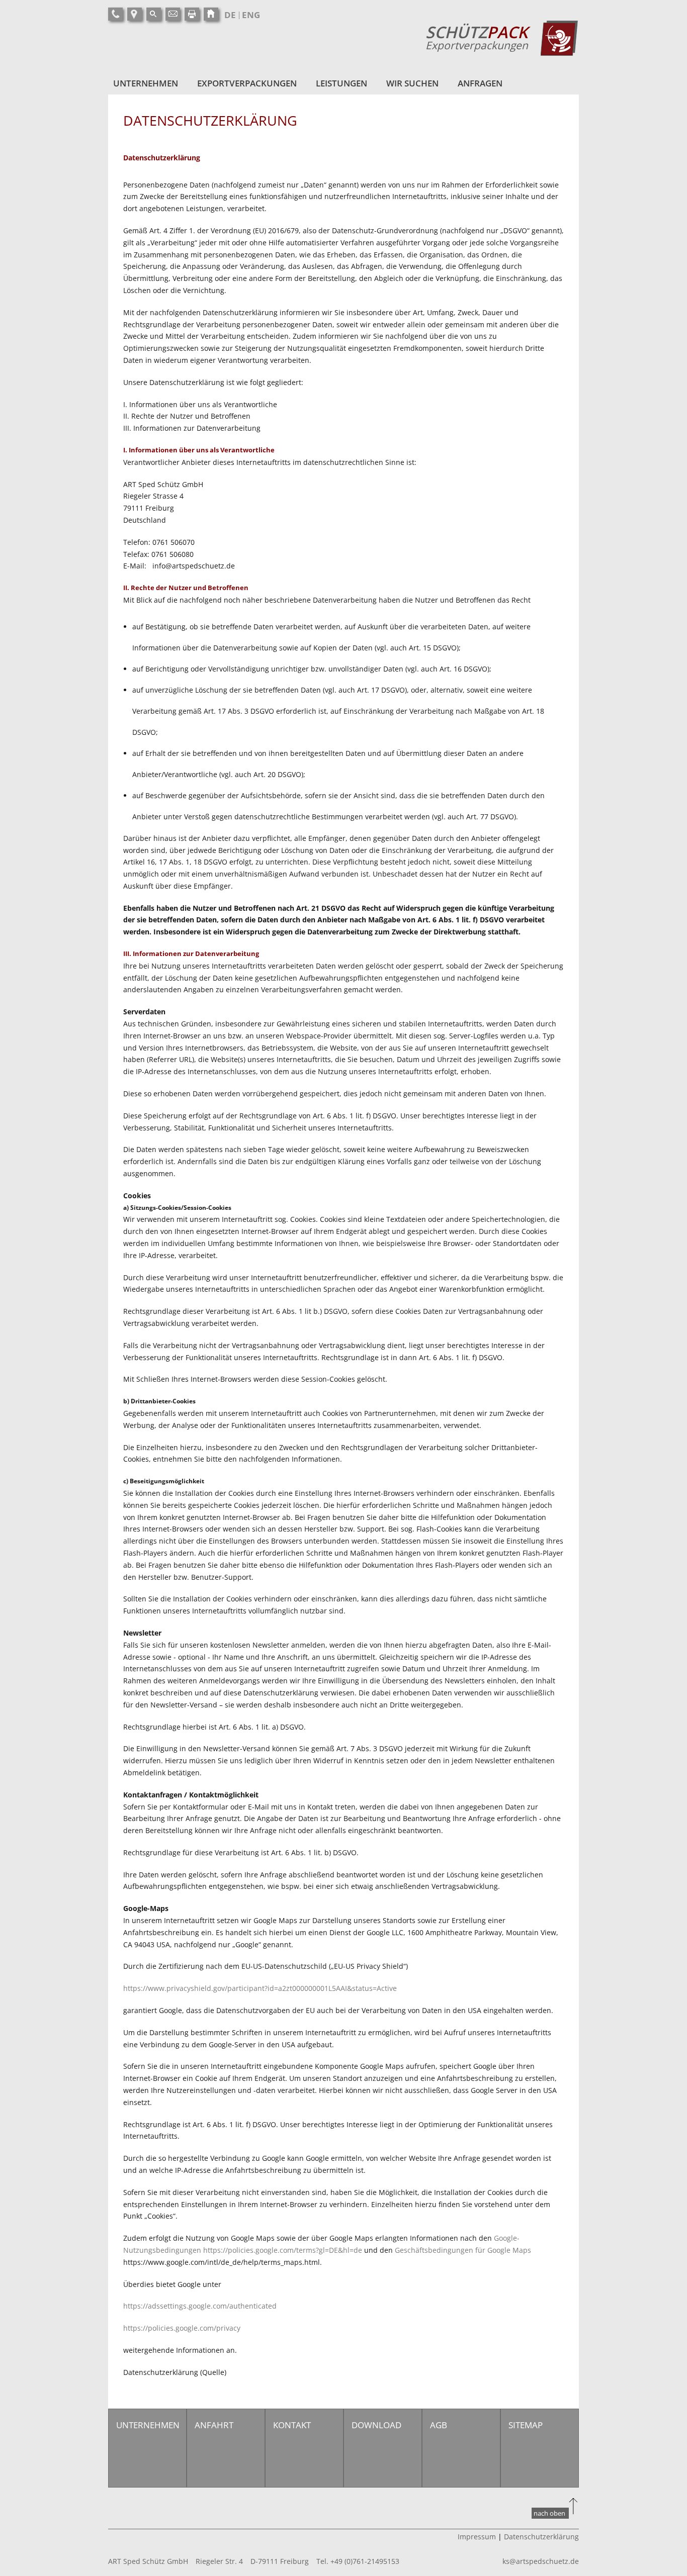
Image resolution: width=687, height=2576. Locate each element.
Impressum (477, 2537)
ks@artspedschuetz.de (541, 2561)
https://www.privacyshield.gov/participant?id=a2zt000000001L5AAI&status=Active (260, 1988)
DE (230, 15)
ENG (251, 15)
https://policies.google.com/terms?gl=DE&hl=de (283, 2250)
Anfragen (480, 83)
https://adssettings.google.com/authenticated (200, 2306)
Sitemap (526, 2425)
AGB (439, 2425)
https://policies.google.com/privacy (182, 2328)
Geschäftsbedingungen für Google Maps (463, 2250)
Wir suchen (412, 83)
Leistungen (341, 83)
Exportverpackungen (247, 83)
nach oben (549, 2513)
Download (376, 2425)
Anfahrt (214, 2425)
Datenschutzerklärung (541, 2537)
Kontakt (292, 2425)
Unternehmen (146, 83)
